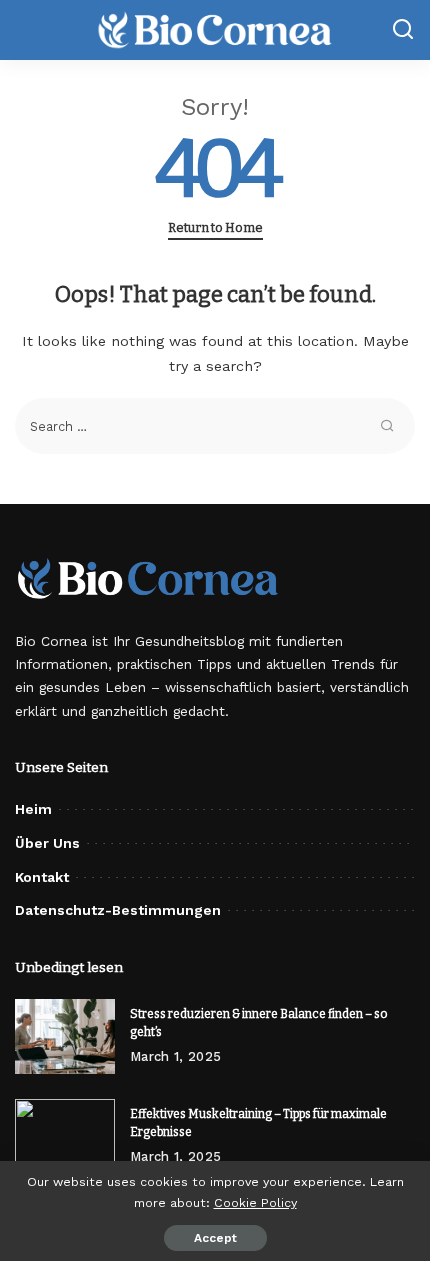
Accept (215, 1238)
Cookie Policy (255, 1202)
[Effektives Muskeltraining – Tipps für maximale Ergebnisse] (65, 1136)
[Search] (403, 30)
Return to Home (215, 227)
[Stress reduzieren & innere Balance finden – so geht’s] (65, 1036)
